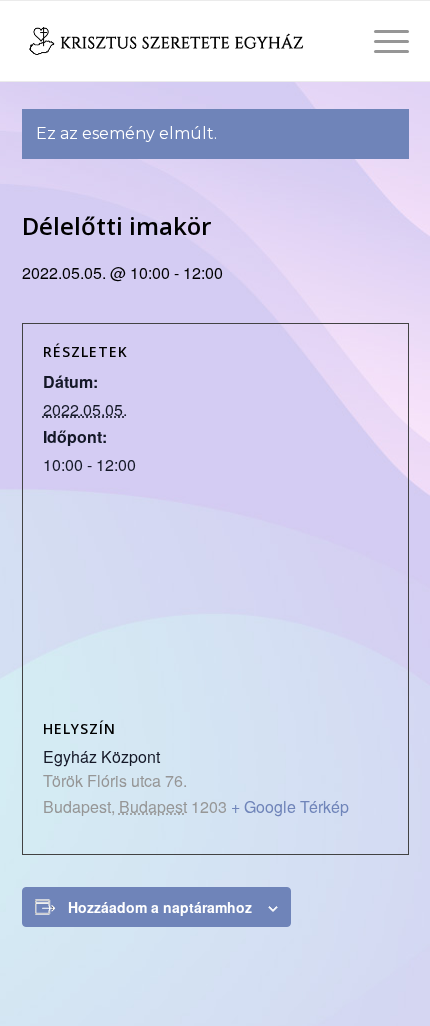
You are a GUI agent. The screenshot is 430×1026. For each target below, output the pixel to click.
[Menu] (381, 41)
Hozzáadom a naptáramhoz (160, 907)
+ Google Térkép (290, 806)
